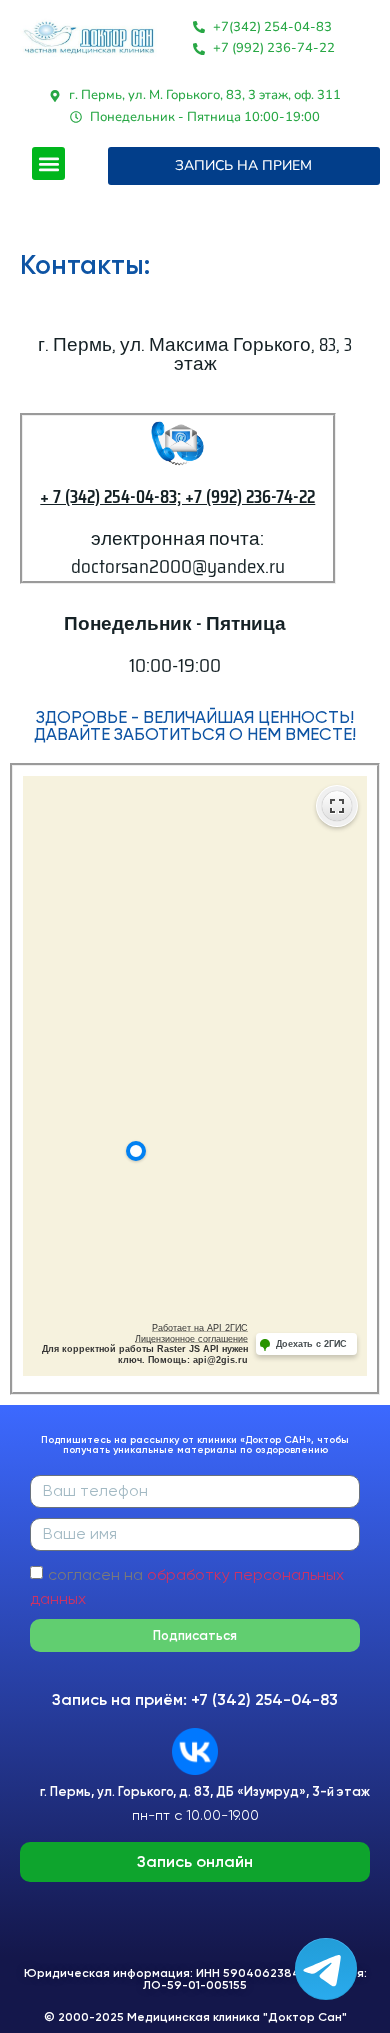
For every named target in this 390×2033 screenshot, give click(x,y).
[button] (48, 163)
